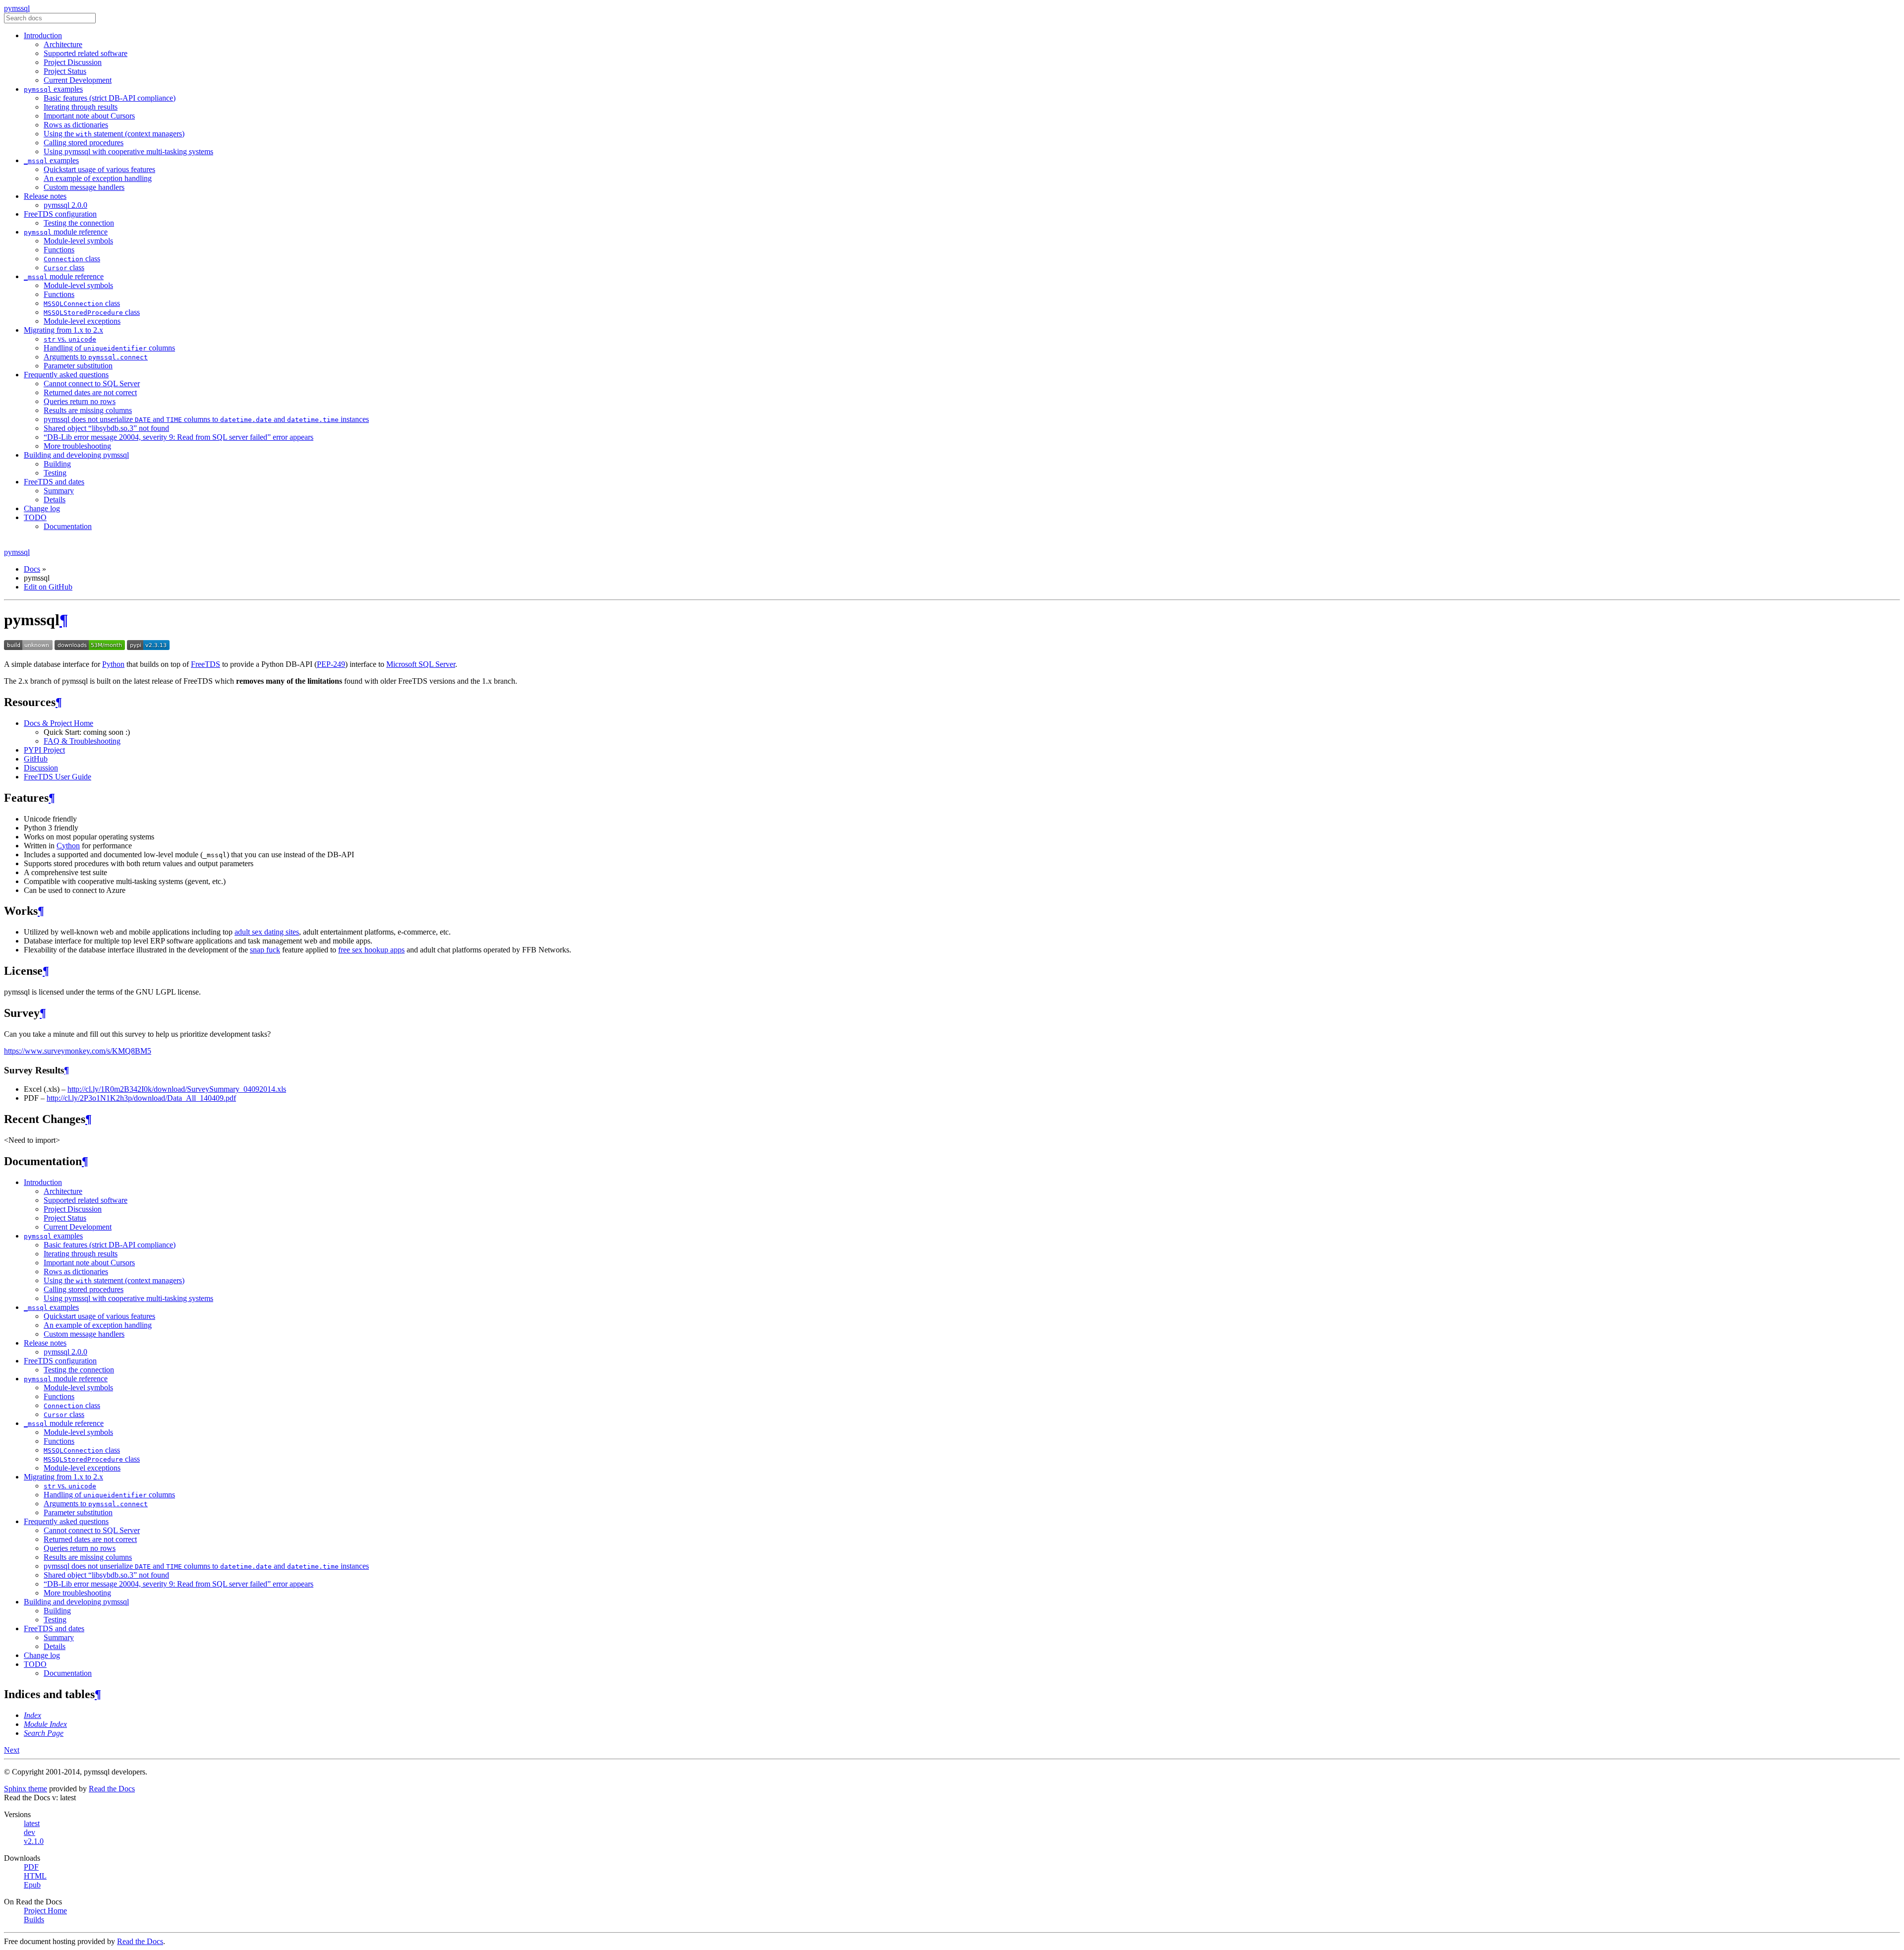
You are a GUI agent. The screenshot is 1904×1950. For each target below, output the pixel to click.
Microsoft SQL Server (421, 664)
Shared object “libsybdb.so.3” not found (106, 428)
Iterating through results (81, 107)
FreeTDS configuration (60, 214)
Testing (55, 473)
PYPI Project (44, 750)
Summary (59, 491)
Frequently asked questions (66, 375)
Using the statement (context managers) (114, 134)
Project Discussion (73, 62)
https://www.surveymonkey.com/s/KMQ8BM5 (78, 1051)
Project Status (65, 71)
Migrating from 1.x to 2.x (63, 330)
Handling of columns (109, 348)
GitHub (36, 759)
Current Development (78, 80)
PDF (31, 1867)
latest (32, 1823)
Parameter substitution (78, 366)
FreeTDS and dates (54, 482)
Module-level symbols (78, 241)
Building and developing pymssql (76, 455)
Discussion (41, 768)
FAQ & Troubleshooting (82, 741)
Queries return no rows (80, 401)
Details (55, 500)
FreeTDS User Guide (58, 777)
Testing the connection (79, 223)
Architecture (63, 44)
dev (30, 1832)
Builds (34, 1920)
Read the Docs (112, 1789)
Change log (42, 508)
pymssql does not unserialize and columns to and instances (206, 419)
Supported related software (86, 53)
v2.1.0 (34, 1841)
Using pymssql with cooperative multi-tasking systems (128, 151)
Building (57, 464)
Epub (32, 1885)
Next (12, 1750)
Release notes (45, 196)
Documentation (68, 526)
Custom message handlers (84, 187)
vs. (70, 339)
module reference (66, 232)
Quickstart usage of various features (99, 169)
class (72, 259)
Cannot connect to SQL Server (92, 384)
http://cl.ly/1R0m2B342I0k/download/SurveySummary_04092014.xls (177, 1089)
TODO (35, 517)
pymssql (17, 8)
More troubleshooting (77, 446)
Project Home (45, 1911)
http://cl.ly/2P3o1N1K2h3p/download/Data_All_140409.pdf (141, 1098)
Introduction (43, 35)
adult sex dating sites (267, 932)
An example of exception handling (98, 178)
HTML (35, 1876)
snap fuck (265, 950)
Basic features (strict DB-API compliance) (110, 98)
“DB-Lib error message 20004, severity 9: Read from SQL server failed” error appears (178, 437)
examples (53, 89)
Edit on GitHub (48, 587)
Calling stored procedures (84, 143)
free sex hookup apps (371, 950)
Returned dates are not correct (90, 392)
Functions (59, 250)
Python (113, 664)
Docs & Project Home (59, 723)
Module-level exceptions (82, 321)
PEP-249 (331, 664)
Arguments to (96, 357)
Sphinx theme (26, 1789)
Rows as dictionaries (76, 125)
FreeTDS (206, 664)
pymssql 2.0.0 (65, 205)
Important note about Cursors (89, 116)
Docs (32, 569)
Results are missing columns (88, 410)
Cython (68, 846)
